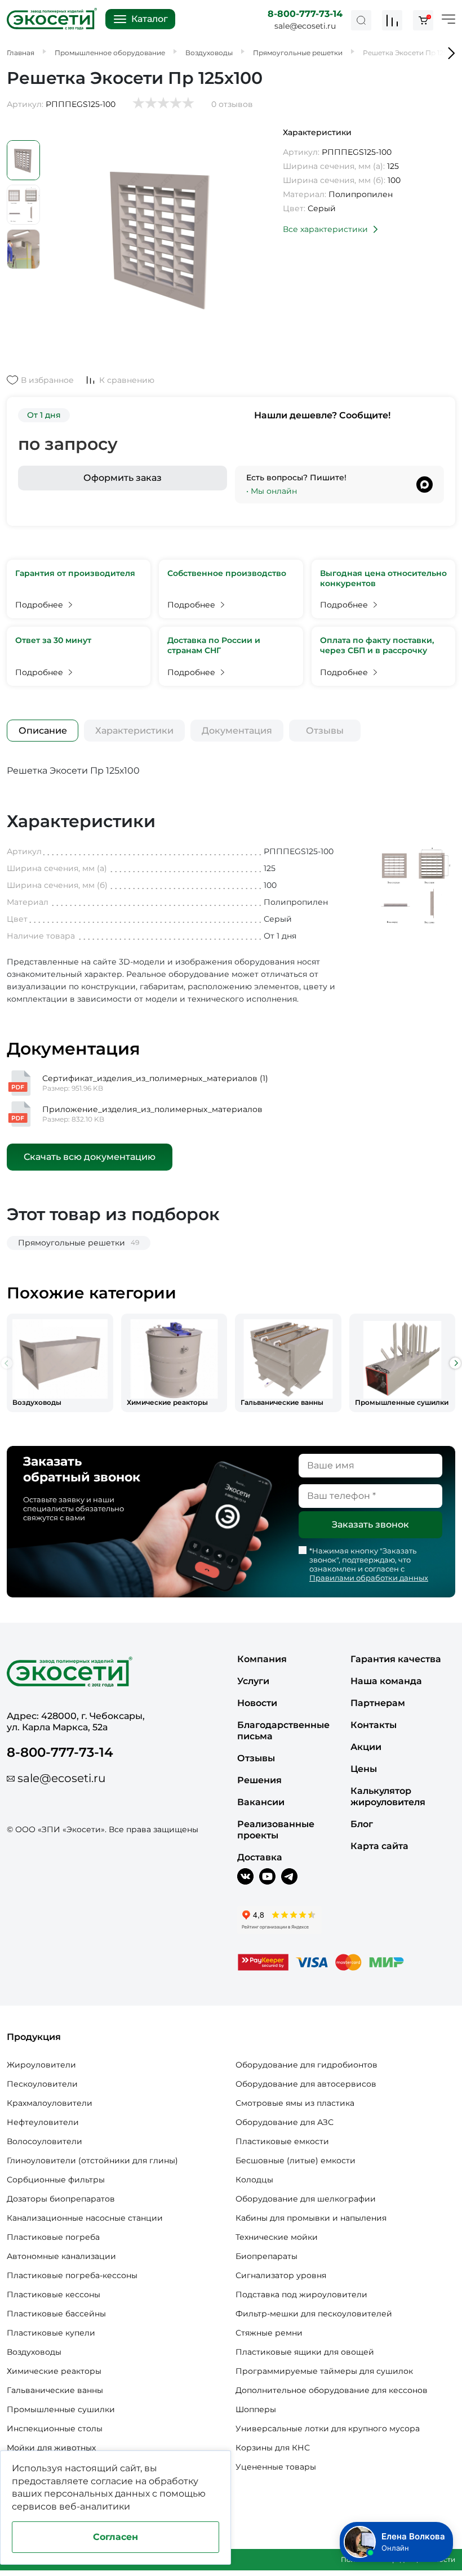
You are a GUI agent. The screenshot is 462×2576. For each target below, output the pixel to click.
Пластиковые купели (51, 2333)
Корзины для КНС (273, 2448)
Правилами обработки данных (369, 1578)
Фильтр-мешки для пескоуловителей (314, 2314)
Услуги (253, 1681)
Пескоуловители (42, 2084)
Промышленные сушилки (61, 2409)
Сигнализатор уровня (281, 2275)
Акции (366, 1747)
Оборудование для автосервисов (306, 2084)
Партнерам (378, 1703)
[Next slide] (455, 1363)
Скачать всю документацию (90, 1157)
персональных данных (97, 2494)
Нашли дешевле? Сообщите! (322, 415)
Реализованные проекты (276, 1830)
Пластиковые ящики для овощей (305, 2352)
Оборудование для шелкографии (306, 2199)
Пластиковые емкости (282, 2141)
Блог (362, 1824)
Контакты (374, 1725)
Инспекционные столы (55, 2428)
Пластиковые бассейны (56, 2314)
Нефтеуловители (43, 2122)
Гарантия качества (396, 1659)
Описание (43, 731)
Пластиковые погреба (53, 2237)
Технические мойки (277, 2237)
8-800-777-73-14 (305, 14)
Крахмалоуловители (50, 2103)
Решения (259, 1780)
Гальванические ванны (55, 2390)
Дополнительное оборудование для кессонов (332, 2390)
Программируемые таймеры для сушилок (324, 2371)
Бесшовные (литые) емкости (296, 2160)
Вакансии (261, 1802)
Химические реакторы (54, 2371)
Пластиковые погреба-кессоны (72, 2275)
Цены (364, 1769)
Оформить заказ (123, 478)
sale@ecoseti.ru (305, 26)
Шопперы (256, 2409)
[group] (60, 1363)
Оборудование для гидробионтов (306, 2065)
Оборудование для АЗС (285, 2122)
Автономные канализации (61, 2256)
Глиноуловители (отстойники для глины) (92, 2160)
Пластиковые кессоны (54, 2294)
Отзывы (325, 731)
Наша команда (386, 1681)
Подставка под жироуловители (301, 2294)
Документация (237, 731)
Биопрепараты (266, 2256)
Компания (262, 1659)
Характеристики (134, 731)
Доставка (260, 1857)
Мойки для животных (51, 2448)
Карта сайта (379, 1846)
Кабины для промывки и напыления (311, 2218)
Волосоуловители (45, 2141)
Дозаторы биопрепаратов (61, 2199)
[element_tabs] (43, 731)
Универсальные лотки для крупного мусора (328, 2428)
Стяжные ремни (269, 2333)
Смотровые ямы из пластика (295, 2103)
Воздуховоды (34, 2352)
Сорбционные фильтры (56, 2180)
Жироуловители (41, 2065)
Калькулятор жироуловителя (388, 1796)
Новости (257, 1703)
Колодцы (254, 2180)
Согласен (115, 2537)
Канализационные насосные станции (85, 2218)
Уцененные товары (276, 2467)
